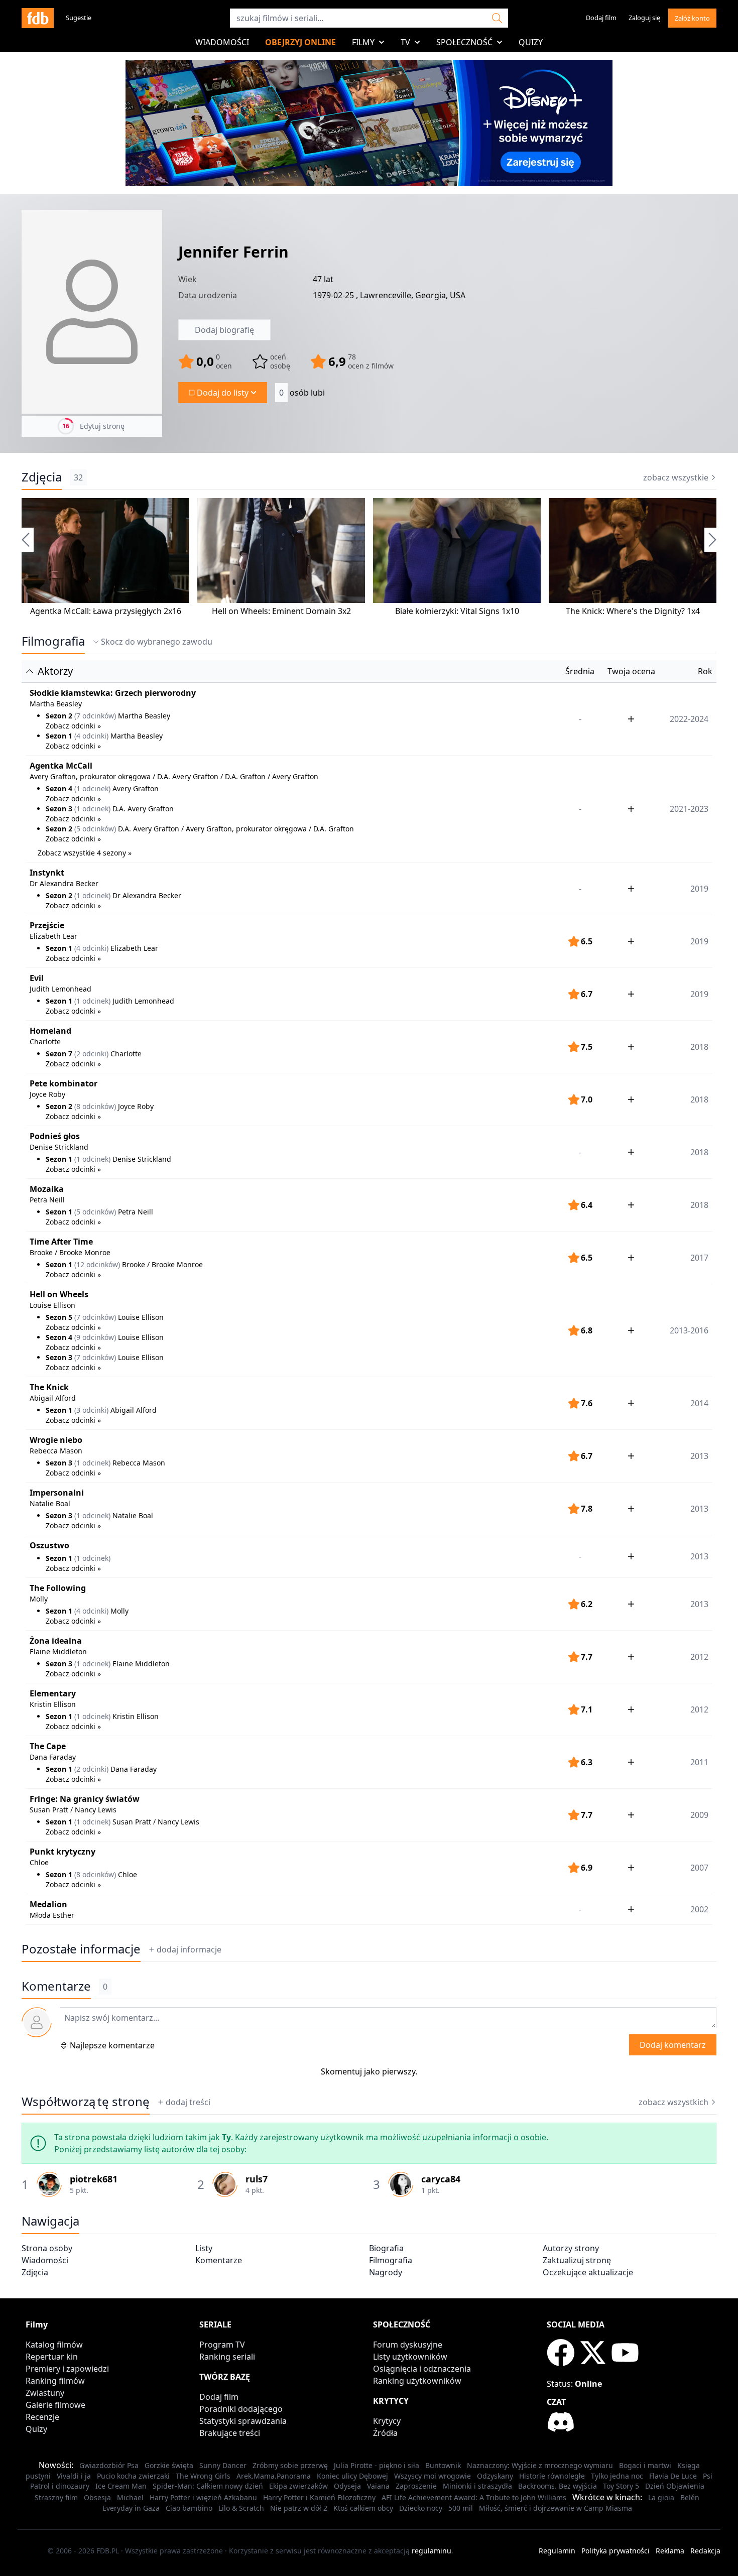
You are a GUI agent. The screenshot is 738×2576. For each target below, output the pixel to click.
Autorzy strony (571, 2248)
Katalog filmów (54, 2345)
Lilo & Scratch (241, 2508)
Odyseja (347, 2486)
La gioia (661, 2497)
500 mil (461, 2508)
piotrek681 (94, 2179)
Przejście (47, 925)
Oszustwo (49, 1545)
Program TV (222, 2345)
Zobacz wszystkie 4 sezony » (85, 853)
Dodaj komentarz (673, 2045)
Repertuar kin (52, 2357)
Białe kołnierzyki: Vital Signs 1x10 (457, 611)
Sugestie (79, 18)
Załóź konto (692, 18)
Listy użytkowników (410, 2357)
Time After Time (61, 1242)
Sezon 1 (59, 736)
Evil (37, 978)
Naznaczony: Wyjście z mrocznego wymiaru (540, 2465)
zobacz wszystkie (676, 477)
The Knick (49, 1387)
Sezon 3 (59, 809)
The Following (58, 1588)
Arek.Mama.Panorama (274, 2476)
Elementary (53, 1693)
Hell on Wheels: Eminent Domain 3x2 (281, 611)
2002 (699, 1909)
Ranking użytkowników (417, 2381)
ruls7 (257, 2179)
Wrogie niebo (56, 1440)
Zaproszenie (416, 2486)
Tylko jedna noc (617, 2476)
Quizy (531, 42)
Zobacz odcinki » (73, 726)
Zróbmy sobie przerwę (290, 2465)
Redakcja (705, 2551)
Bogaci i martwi (645, 2465)
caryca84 (441, 2179)
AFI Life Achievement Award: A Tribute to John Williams (474, 2497)
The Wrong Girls (203, 2476)
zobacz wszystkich (673, 2102)
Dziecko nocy (421, 2508)
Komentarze (219, 2260)
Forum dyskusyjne (408, 2345)
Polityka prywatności (616, 2551)
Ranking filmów (55, 2381)
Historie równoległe (552, 2476)
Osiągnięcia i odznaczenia (422, 2369)
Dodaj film (601, 18)
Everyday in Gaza (131, 2508)
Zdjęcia (42, 477)
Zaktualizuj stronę (577, 2260)
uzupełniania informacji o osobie (484, 2137)
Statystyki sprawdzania (243, 2421)
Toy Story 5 (621, 2486)
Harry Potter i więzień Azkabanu (203, 2497)
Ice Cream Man (121, 2486)
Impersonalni (57, 1493)
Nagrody (386, 2272)
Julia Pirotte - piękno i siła (377, 2465)
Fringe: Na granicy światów (85, 1799)
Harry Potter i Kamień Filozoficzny (319, 2497)
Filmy (363, 42)
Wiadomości (222, 42)
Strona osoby (47, 2248)
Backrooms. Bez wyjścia (558, 2486)
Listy (204, 2248)
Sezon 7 (59, 1054)
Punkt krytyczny (63, 1852)
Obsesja (97, 2497)
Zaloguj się (644, 18)
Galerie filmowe (55, 2405)
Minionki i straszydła (477, 2486)
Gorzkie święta (169, 2465)
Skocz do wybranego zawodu (157, 642)
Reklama (670, 2551)
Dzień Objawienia (675, 2486)
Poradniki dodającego (241, 2409)
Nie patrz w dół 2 (299, 2508)
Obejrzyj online (300, 42)
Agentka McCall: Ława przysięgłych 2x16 (106, 611)
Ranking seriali (227, 2357)
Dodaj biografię (224, 330)
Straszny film (56, 2497)
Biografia (386, 2248)
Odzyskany (495, 2476)
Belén (690, 2497)
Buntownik (443, 2465)
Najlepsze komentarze (112, 2045)
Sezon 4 (59, 788)
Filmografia (53, 641)
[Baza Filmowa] (38, 18)
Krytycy (387, 2421)
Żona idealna (56, 1641)
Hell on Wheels (59, 1294)
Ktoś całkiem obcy (363, 2508)
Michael (130, 2497)
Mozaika (47, 1189)
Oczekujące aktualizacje (588, 2272)
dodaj (189, 1949)
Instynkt (47, 873)
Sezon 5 (59, 1317)
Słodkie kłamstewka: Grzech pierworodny (113, 693)
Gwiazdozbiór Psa (109, 2465)
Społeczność (464, 42)
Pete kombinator (64, 1083)
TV (405, 42)
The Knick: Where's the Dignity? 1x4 (633, 611)
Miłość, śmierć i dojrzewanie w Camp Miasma (556, 2508)
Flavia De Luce (673, 2476)
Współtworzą (86, 2102)
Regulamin (557, 2551)
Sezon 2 (59, 716)
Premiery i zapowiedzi (67, 2369)
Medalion (48, 1904)
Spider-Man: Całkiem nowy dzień (208, 2486)
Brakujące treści (230, 2433)
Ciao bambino (189, 2508)
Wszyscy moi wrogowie (433, 2476)
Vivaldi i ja (74, 2476)
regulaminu (432, 2551)
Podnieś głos (55, 1136)
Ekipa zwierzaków (298, 2486)
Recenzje (42, 2417)
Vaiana (378, 2486)
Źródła (385, 2433)
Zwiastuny (45, 2393)
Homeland (50, 1031)
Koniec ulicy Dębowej (352, 2476)
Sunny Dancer (223, 2465)
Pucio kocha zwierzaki (133, 2476)
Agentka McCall (61, 766)
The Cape (48, 1746)
